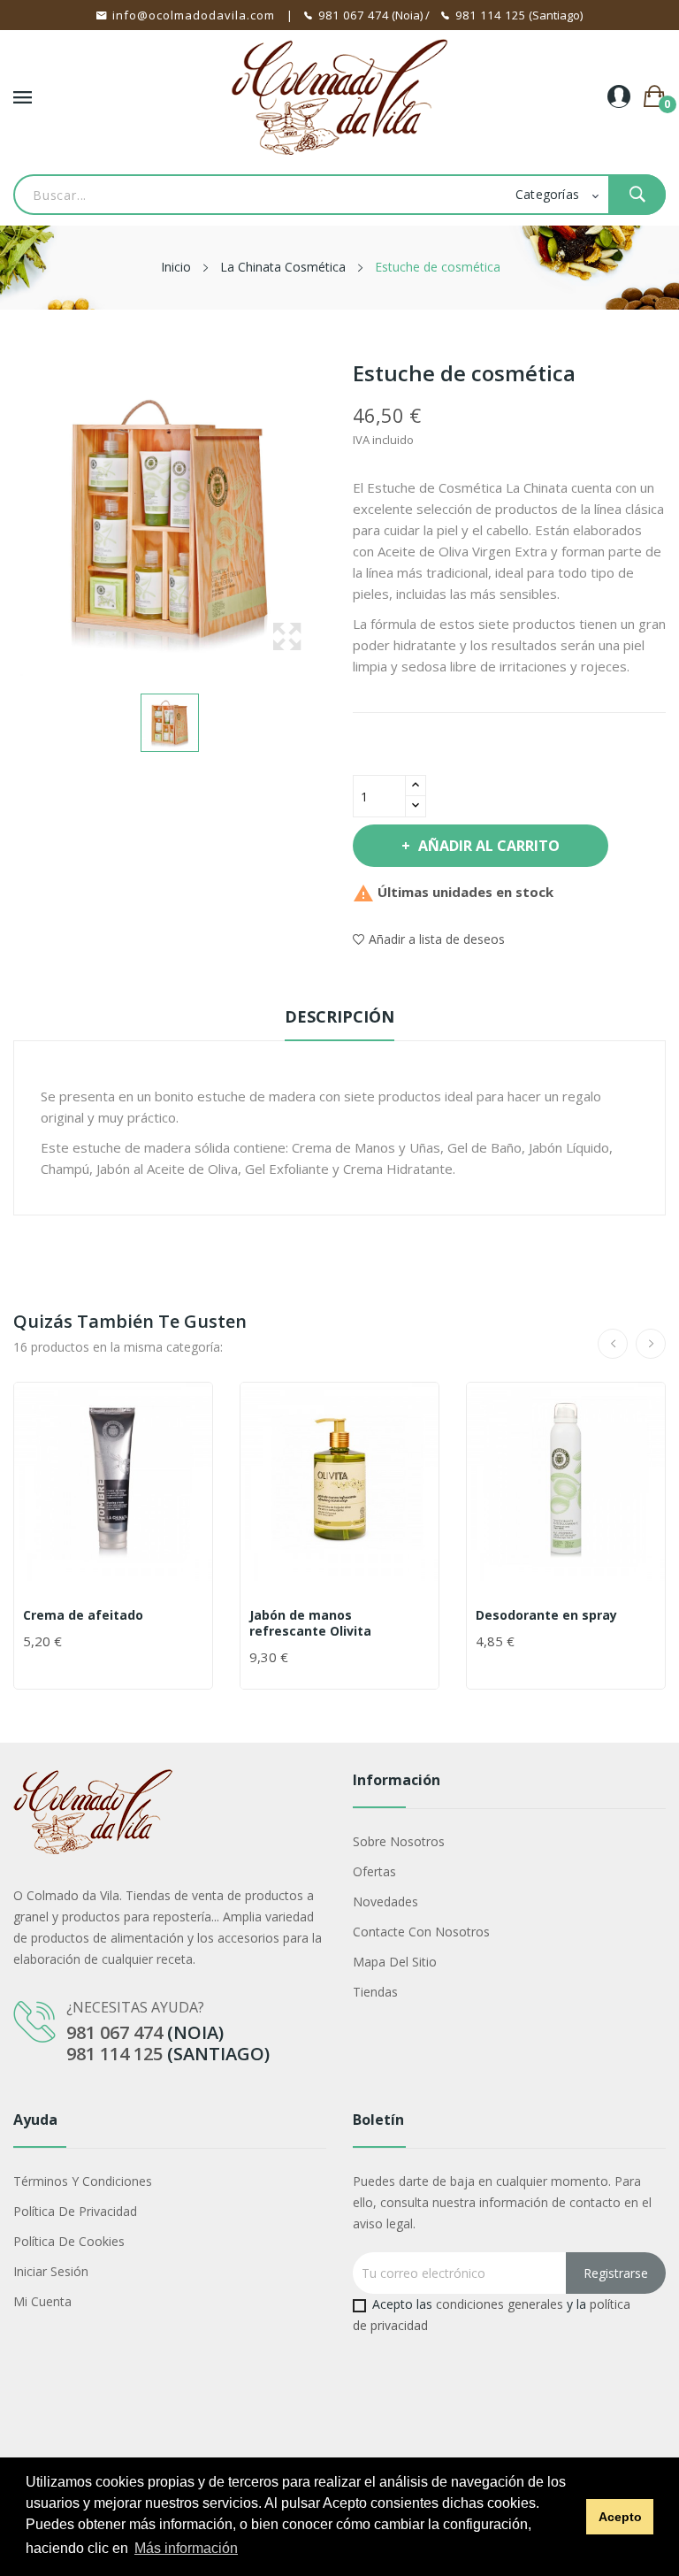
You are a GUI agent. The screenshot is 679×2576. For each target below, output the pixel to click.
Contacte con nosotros (421, 1932)
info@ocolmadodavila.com (194, 15)
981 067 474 (354, 15)
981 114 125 (491, 15)
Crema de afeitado (83, 1615)
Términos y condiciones (83, 2181)
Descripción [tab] (339, 1016)
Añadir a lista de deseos (437, 939)
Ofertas (374, 1871)
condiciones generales (500, 2304)
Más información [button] (186, 2548)
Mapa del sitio (395, 1962)
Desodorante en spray (546, 1615)
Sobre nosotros (399, 1841)
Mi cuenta (42, 2301)
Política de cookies (69, 2241)
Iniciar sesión (51, 2271)
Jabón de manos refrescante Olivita (310, 1623)
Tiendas (375, 1992)
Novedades (385, 1901)
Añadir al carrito (489, 846)
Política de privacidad (75, 2211)
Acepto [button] (620, 2517)
